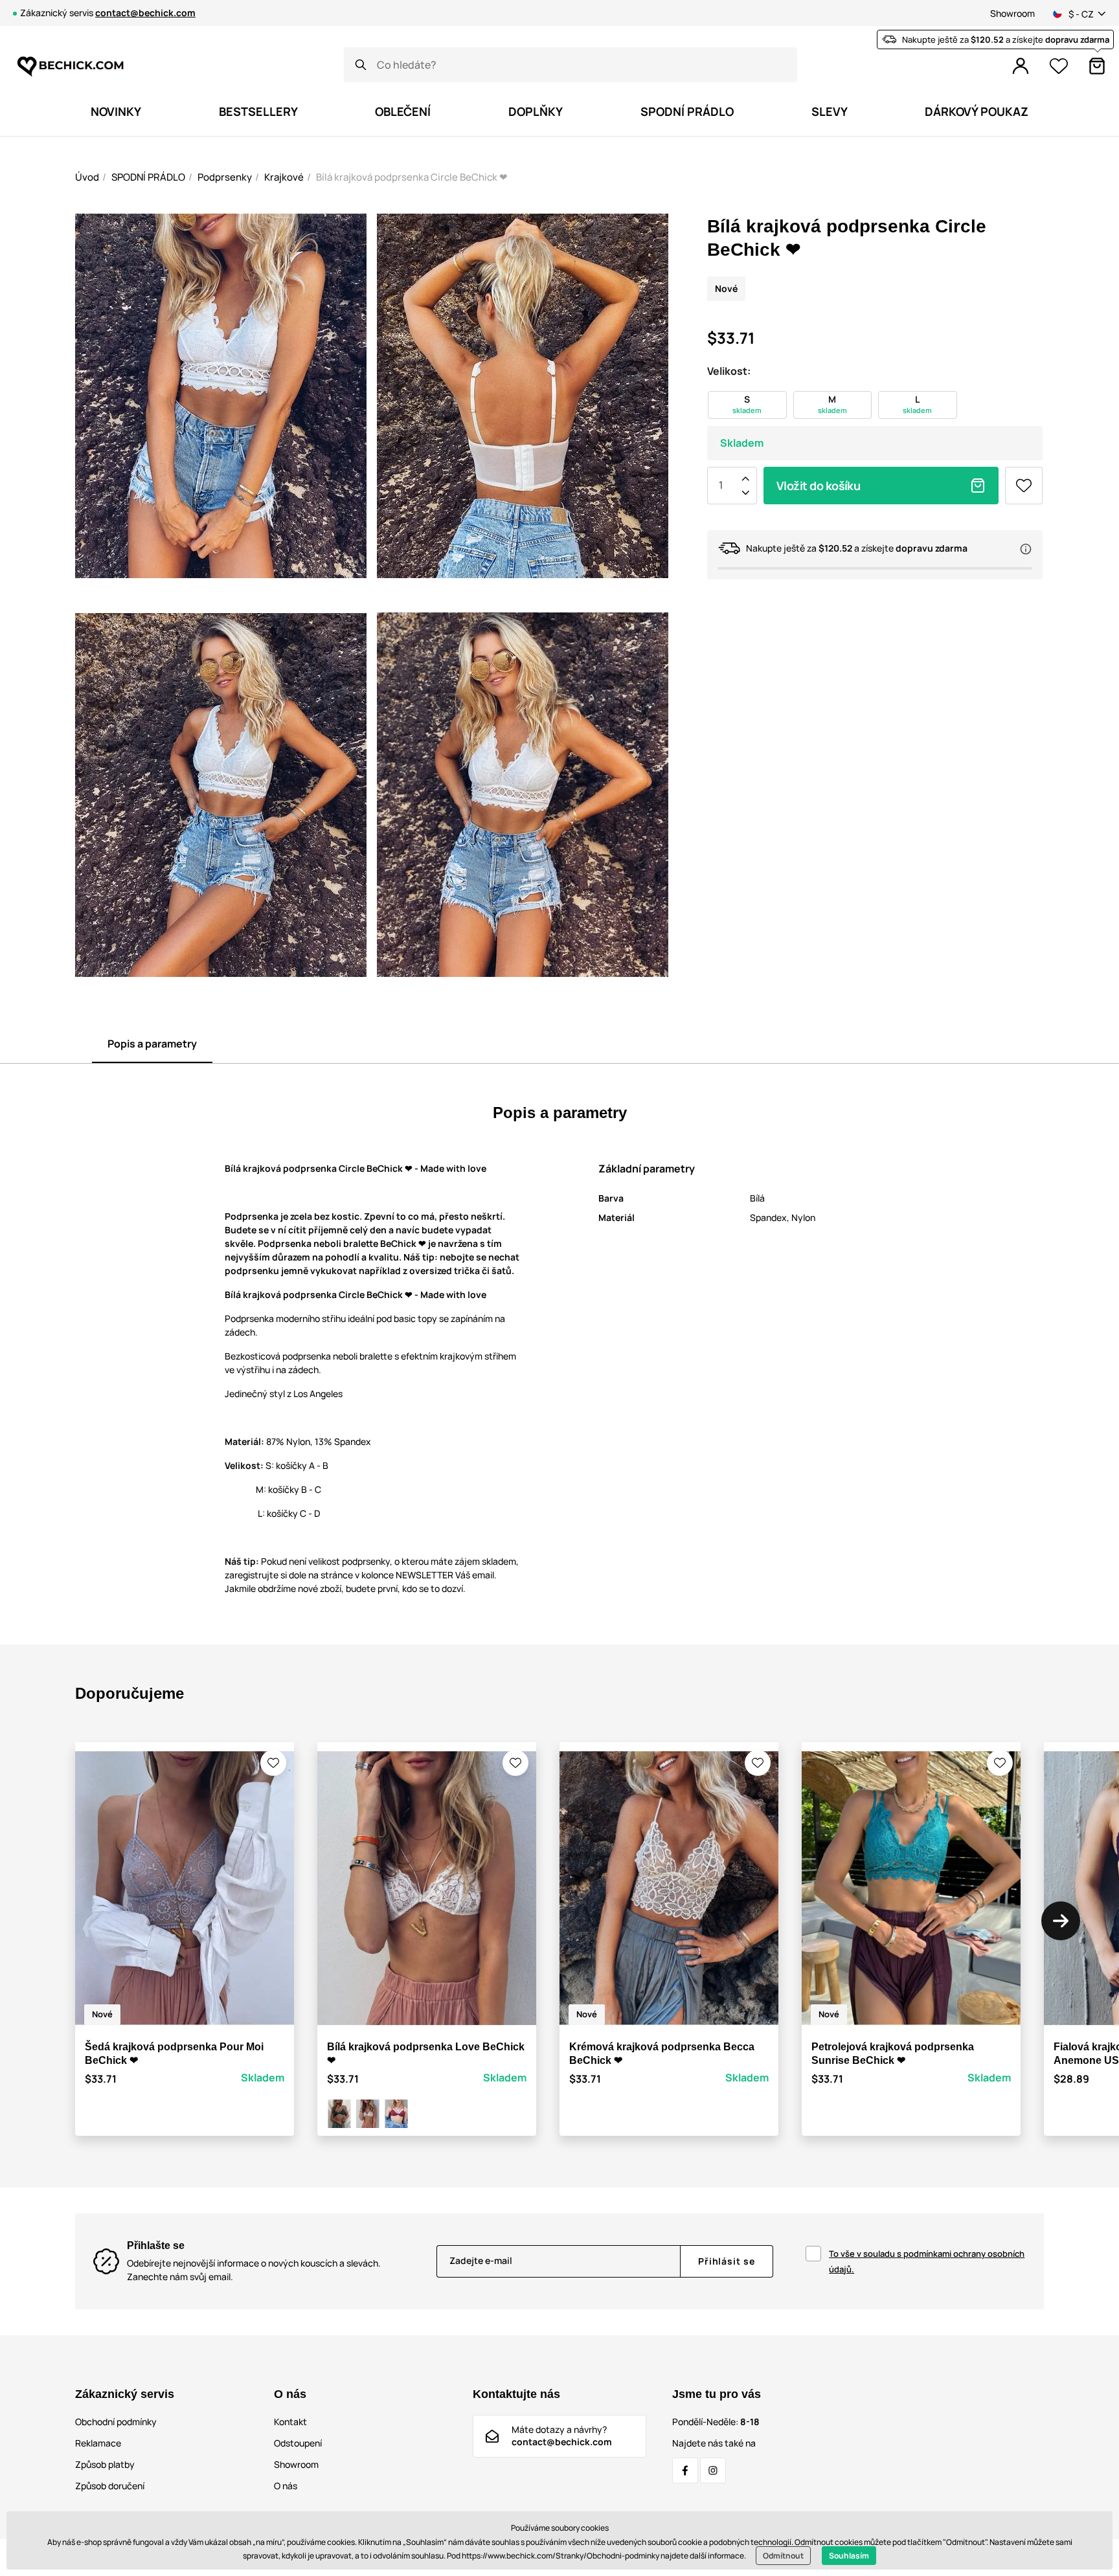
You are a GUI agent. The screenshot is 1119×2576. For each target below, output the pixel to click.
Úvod (87, 177)
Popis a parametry (152, 1044)
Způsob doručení (110, 2486)
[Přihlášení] (1021, 66)
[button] (273, 1763)
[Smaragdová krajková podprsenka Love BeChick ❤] (339, 2114)
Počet (721, 486)
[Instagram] (713, 2470)
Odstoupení (298, 2443)
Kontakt (290, 2422)
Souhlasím (849, 2556)
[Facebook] (685, 2470)
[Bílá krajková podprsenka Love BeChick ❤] (368, 2114)
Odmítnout (783, 2556)
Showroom (1012, 13)
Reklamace (98, 2443)
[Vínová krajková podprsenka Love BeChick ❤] (396, 2114)
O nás (286, 2486)
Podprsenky (225, 177)
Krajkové (284, 177)
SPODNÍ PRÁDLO (148, 177)
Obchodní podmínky (116, 2422)
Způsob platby (105, 2464)
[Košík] (1097, 66)
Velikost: (729, 371)
